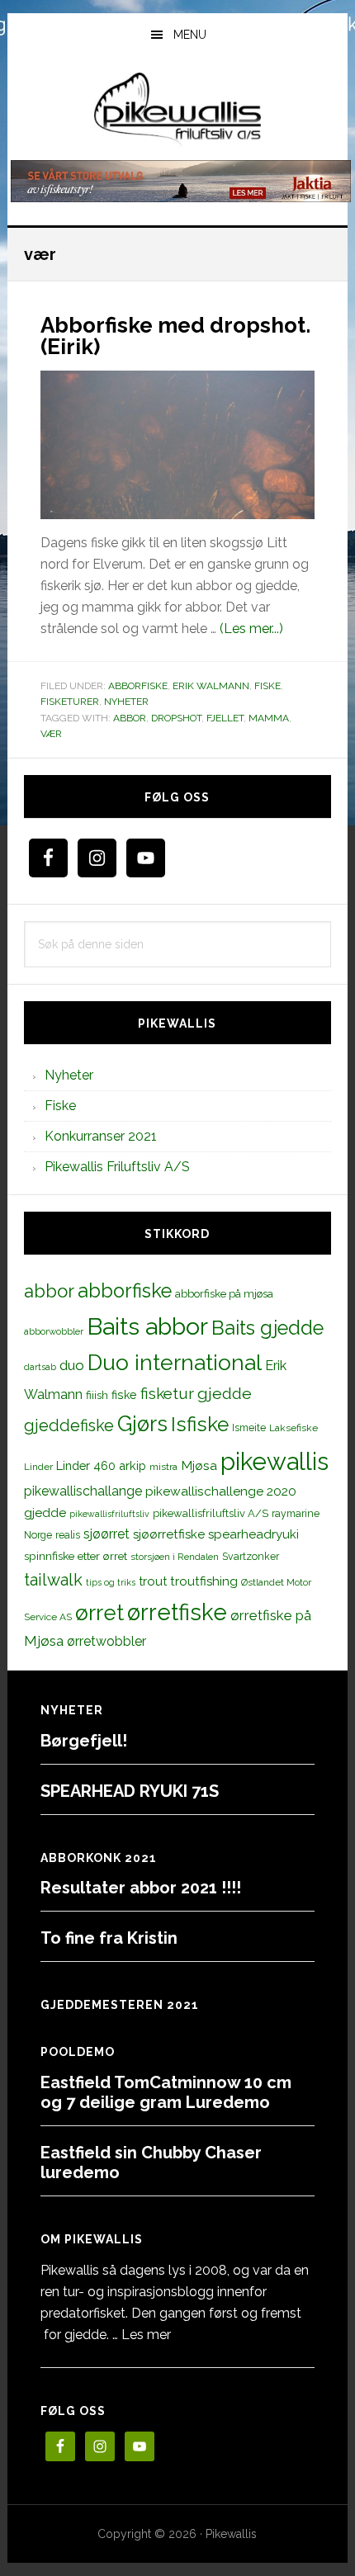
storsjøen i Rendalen (175, 1557)
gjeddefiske (69, 1425)
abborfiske (125, 1291)
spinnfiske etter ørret (76, 1556)
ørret (99, 1613)
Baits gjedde (267, 1328)
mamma (269, 718)
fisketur (167, 1393)
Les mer (146, 2335)
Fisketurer (70, 702)
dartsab (40, 1367)
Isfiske (200, 1424)
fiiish (97, 1395)
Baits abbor (147, 1326)
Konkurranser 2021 (101, 1136)
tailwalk (53, 1580)
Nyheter (126, 702)
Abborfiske (138, 686)
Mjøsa (199, 1465)
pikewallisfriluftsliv (109, 1514)
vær (51, 734)
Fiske (267, 686)
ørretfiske (177, 1612)
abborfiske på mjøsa (224, 1293)
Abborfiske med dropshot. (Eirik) (175, 336)
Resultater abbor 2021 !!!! (141, 1888)
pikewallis (275, 1461)
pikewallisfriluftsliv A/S (211, 1513)
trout (153, 1581)
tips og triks (111, 1582)
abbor (130, 718)
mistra (163, 1467)
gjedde (225, 1394)
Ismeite (249, 1427)
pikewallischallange (83, 1491)
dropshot (176, 718)
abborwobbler (54, 1331)
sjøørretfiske (169, 1534)
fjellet (225, 718)
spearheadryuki (253, 1534)
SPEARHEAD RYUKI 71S (130, 1791)
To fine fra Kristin (109, 1938)
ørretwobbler (106, 1641)
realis (68, 1535)
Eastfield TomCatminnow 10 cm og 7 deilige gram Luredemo (166, 2092)
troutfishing (204, 1581)
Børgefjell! (84, 1741)
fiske (124, 1395)
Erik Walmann (211, 686)
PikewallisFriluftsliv (178, 110)
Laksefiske (293, 1428)
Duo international (175, 1362)
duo (72, 1365)
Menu (190, 35)
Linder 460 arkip (101, 1465)
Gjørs (142, 1424)
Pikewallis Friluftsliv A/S (117, 1167)
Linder (38, 1467)
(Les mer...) (251, 629)
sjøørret (106, 1534)
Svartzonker (251, 1556)
